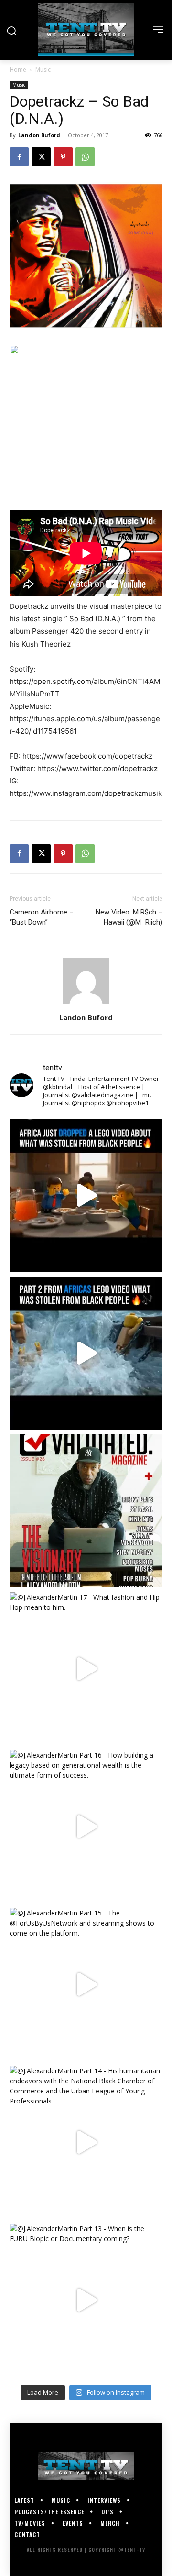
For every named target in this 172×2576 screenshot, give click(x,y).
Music (43, 70)
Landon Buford (39, 135)
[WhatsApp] (85, 157)
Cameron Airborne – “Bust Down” (42, 917)
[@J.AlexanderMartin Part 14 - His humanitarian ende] (86, 2142)
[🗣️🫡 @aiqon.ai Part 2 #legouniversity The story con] (86, 1353)
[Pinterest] (63, 157)
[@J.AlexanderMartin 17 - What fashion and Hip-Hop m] (86, 1669)
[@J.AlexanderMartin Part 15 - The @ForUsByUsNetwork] (86, 1984)
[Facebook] (19, 157)
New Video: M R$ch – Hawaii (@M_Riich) (129, 917)
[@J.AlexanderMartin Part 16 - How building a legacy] (86, 1827)
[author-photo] (86, 1004)
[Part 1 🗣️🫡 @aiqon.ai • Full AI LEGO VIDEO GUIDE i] (86, 1195)
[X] (41, 157)
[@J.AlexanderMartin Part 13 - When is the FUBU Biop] (86, 2300)
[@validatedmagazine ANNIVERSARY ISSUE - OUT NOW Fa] (86, 1511)
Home (18, 70)
